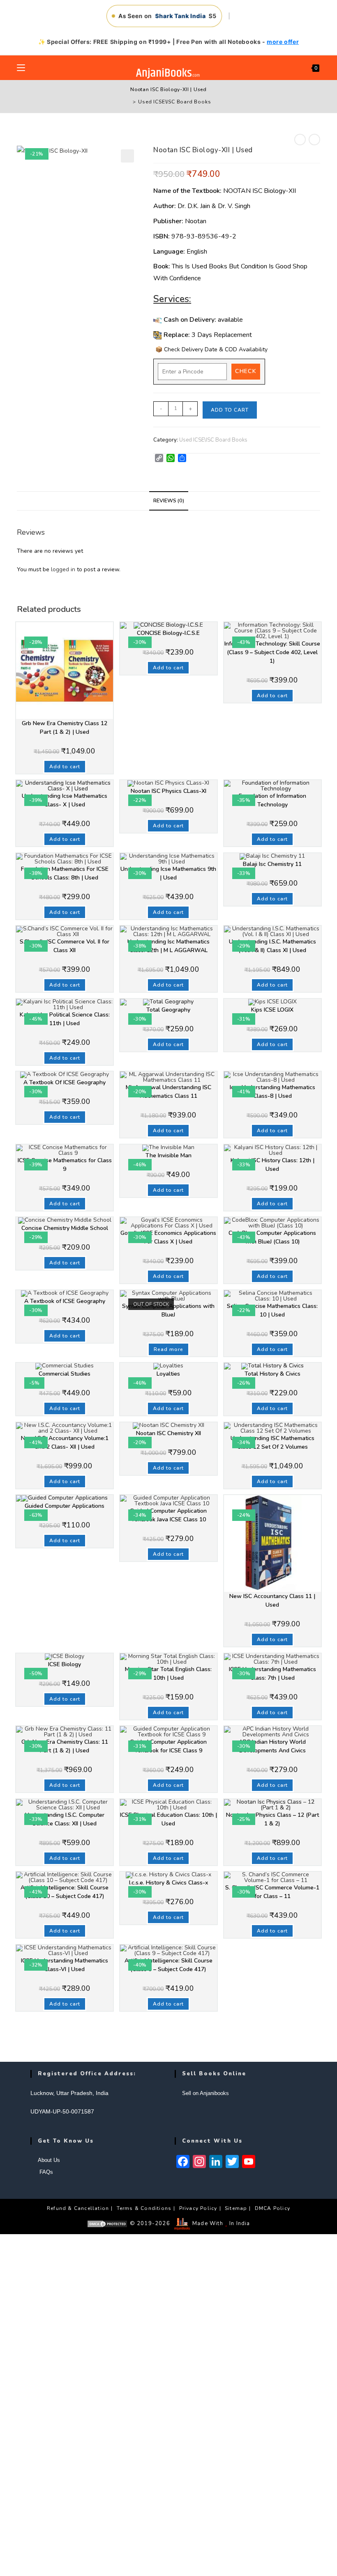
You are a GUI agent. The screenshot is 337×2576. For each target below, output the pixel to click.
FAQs (45, 2172)
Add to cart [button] (65, 767)
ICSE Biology (65, 1664)
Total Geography (168, 1010)
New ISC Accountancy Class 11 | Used (272, 1601)
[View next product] (314, 140)
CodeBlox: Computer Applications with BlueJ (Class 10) (272, 1237)
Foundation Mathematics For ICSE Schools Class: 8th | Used (65, 873)
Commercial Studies (65, 1374)
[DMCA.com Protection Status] (107, 2223)
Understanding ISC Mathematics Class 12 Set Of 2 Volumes (272, 1443)
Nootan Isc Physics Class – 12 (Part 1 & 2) (272, 1819)
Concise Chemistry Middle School (65, 1228)
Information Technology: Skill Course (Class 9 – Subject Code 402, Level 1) (272, 652)
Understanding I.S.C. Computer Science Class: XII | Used (65, 1819)
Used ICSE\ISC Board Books (174, 102)
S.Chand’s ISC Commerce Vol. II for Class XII (65, 946)
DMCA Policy (272, 2208)
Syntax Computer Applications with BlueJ (168, 1310)
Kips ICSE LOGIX (272, 1010)
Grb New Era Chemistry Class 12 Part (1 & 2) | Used (65, 728)
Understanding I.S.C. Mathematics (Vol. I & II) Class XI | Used (272, 946)
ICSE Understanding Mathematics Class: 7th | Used (272, 1674)
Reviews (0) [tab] (169, 500)
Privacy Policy (198, 2208)
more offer (283, 42)
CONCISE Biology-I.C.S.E (168, 633)
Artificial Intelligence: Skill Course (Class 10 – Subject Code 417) (65, 1892)
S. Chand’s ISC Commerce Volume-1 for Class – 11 (272, 1892)
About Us (49, 2160)
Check (246, 371)
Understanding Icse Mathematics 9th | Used (168, 873)
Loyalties (168, 1374)
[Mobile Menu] (21, 68)
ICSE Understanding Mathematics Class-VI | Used (65, 1965)
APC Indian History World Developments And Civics (272, 1746)
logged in (63, 569)
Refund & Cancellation (78, 2208)
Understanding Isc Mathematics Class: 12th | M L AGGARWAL (168, 946)
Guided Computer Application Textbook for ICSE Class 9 (168, 1746)
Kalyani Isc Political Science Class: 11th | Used (65, 1019)
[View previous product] (300, 140)
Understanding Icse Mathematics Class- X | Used (65, 800)
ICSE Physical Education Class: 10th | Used (168, 1819)
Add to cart (230, 410)
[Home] (128, 102)
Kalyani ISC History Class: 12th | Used (272, 1165)
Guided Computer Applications (65, 1506)
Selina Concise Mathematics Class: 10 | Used (272, 1310)
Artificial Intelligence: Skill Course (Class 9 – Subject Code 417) (168, 1965)
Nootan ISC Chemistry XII (168, 1433)
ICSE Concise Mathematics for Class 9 (65, 1165)
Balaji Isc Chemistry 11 (272, 864)
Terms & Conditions (144, 2208)
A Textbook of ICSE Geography (65, 1301)
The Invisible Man (168, 1155)
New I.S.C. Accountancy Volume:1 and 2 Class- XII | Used (65, 1443)
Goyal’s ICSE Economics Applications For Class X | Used (168, 1237)
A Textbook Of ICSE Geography (65, 1082)
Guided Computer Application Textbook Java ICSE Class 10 (168, 1515)
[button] (127, 156)
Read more (168, 1349)
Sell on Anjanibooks (205, 2093)
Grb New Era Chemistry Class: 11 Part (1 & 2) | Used (65, 1746)
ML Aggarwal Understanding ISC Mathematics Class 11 (168, 1092)
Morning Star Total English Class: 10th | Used (168, 1674)
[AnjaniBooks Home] (169, 73)
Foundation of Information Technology (272, 800)
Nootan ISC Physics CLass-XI (168, 791)
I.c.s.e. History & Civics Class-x (168, 1883)
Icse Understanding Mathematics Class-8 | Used (272, 1092)
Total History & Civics (272, 1374)
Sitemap (236, 2208)
